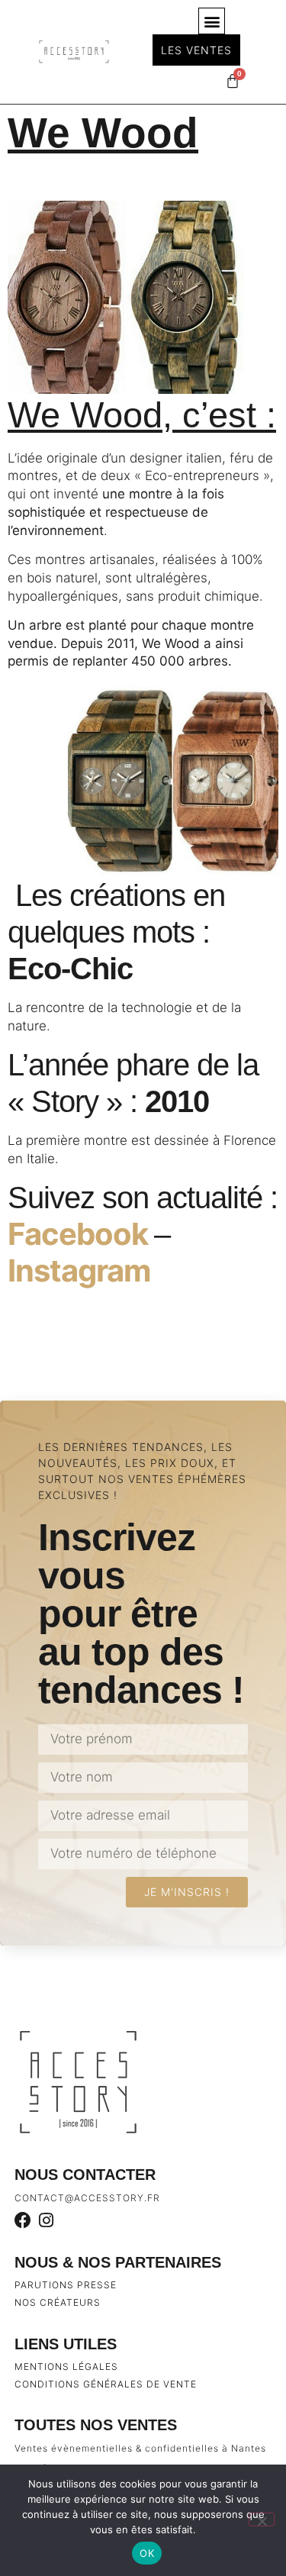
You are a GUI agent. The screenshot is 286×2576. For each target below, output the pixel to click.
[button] (212, 21)
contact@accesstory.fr (87, 2198)
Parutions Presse (66, 2285)
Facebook (81, 1234)
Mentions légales (66, 2366)
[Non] (262, 2520)
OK (147, 2553)
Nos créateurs (58, 2302)
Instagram (79, 1270)
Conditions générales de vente (106, 2384)
